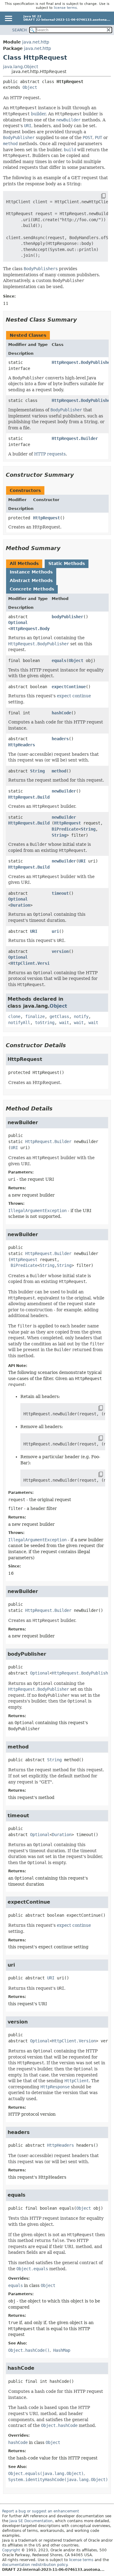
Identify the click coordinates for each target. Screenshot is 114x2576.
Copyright (11, 2550)
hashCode (61, 713)
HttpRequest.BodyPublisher (82, 362)
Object (30, 87)
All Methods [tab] (24, 563)
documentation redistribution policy (35, 2565)
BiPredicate (65, 829)
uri (55, 931)
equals (59, 661)
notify (81, 1016)
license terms (65, 8)
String (37, 771)
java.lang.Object (21, 67)
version (60, 951)
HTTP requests (50, 454)
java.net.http (36, 42)
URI (82, 861)
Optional (18, 622)
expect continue (74, 696)
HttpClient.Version (33, 963)
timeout (60, 893)
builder (38, 114)
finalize (35, 1016)
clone (14, 1016)
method (59, 771)
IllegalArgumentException (37, 1211)
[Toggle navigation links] (8, 19)
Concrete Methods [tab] (32, 589)
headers (60, 739)
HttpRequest (47, 518)
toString (45, 1023)
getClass (59, 1016)
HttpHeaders (22, 745)
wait (64, 1023)
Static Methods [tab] (67, 563)
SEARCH (19, 30)
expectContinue (69, 687)
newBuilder (64, 791)
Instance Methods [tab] (31, 572)
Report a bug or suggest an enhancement (41, 2511)
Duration (20, 905)
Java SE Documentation (31, 2521)
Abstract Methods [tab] (31, 580)
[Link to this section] (81, 320)
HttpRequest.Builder (75, 438)
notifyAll (19, 1023)
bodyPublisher (67, 617)
